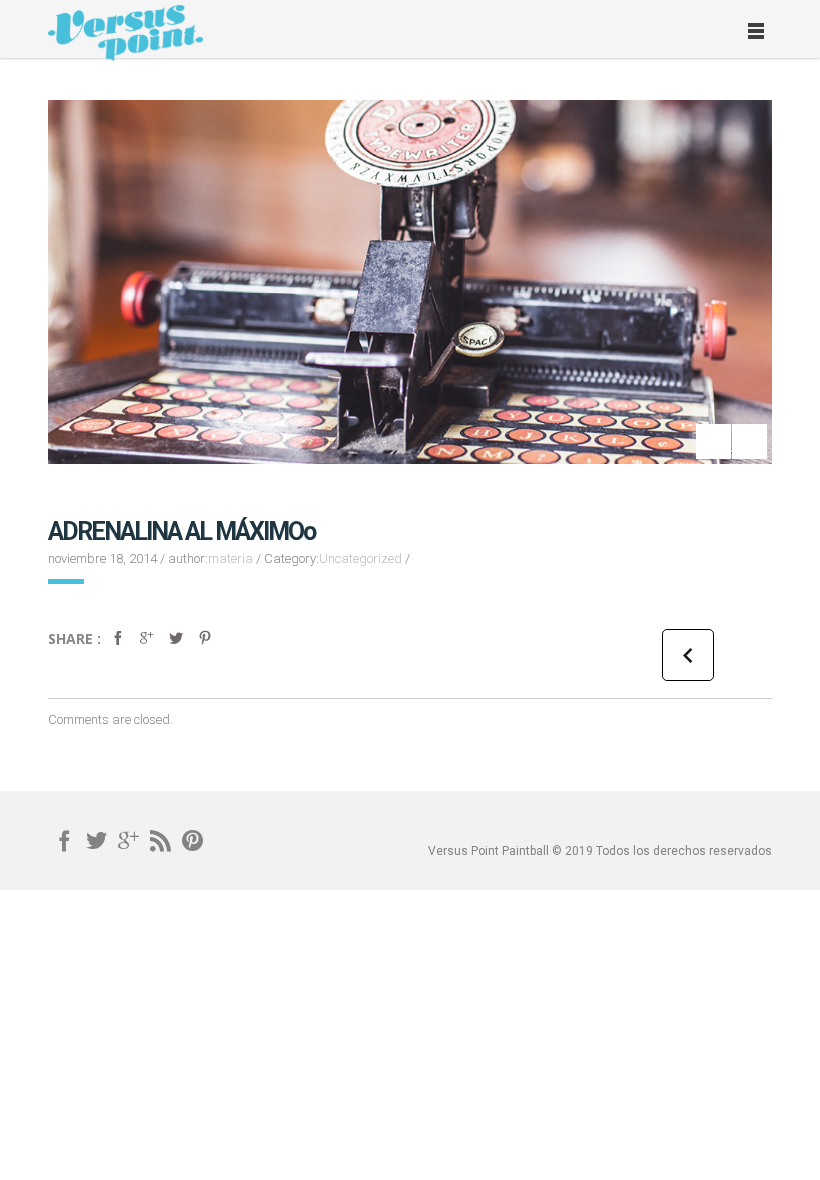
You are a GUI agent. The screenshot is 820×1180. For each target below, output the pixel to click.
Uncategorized (360, 558)
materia (230, 558)
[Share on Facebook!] (118, 647)
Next (713, 441)
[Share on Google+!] (147, 647)
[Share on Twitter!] (176, 647)
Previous (749, 441)
